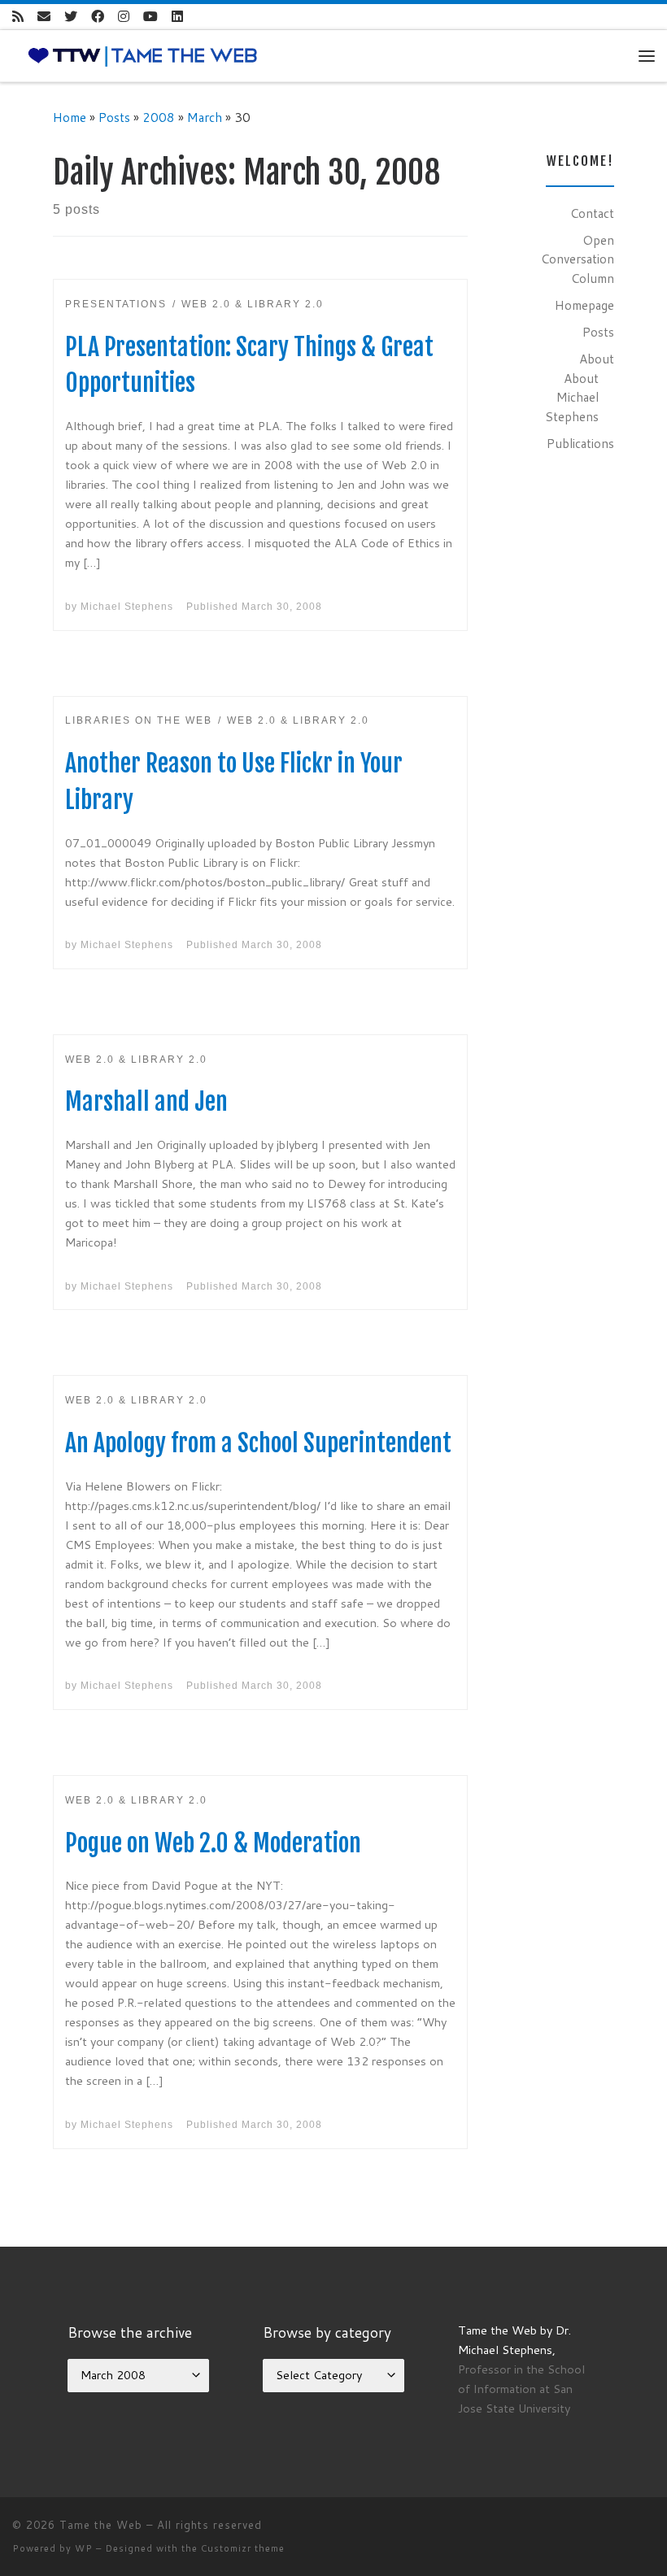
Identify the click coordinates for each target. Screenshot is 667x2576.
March (205, 117)
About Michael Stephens (572, 397)
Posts (114, 117)
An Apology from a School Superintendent (258, 1443)
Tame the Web (101, 2525)
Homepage (584, 305)
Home (70, 117)
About (597, 359)
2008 (159, 117)
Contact (592, 213)
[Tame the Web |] (143, 54)
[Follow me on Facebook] (98, 17)
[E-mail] (44, 17)
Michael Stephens (127, 607)
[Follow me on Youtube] (150, 17)
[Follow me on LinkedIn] (177, 17)
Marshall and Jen (146, 1101)
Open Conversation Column (578, 259)
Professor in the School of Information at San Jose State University (521, 2389)
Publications (580, 443)
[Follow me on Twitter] (71, 17)
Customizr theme (243, 2548)
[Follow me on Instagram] (124, 17)
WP (84, 2548)
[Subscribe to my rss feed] (18, 17)
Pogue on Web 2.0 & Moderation (213, 1843)
